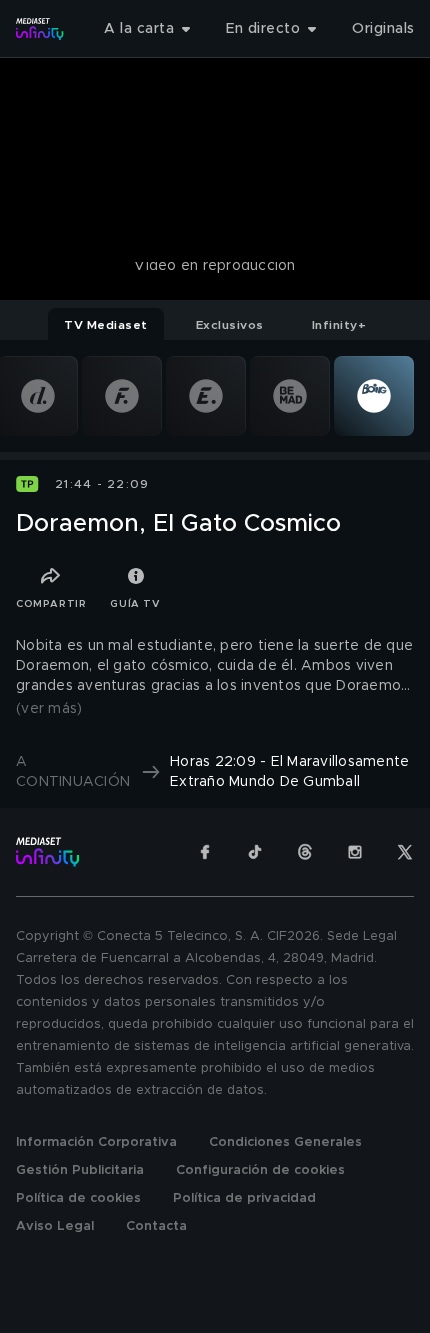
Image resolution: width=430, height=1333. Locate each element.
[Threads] (305, 852)
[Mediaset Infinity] (40, 29)
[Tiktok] (255, 852)
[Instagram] (355, 852)
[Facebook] (205, 852)
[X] (405, 852)
